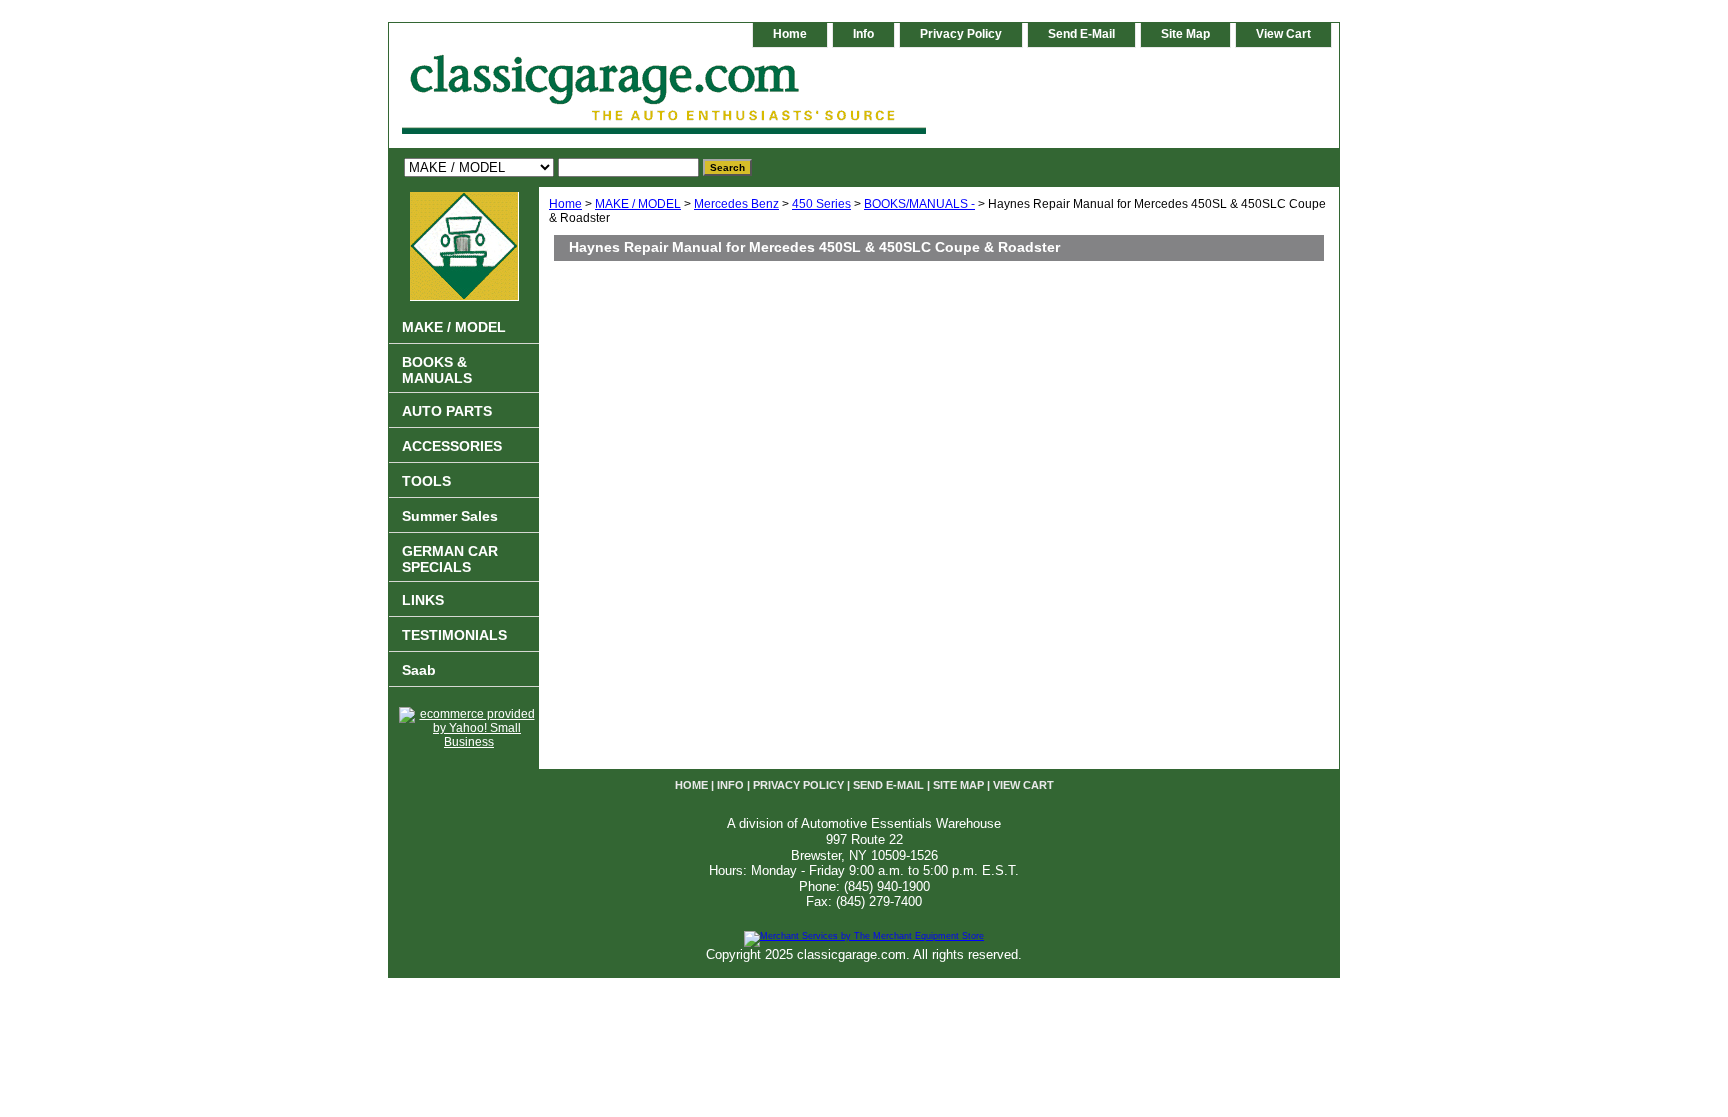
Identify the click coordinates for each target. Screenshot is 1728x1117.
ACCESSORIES (452, 446)
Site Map (1185, 34)
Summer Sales (450, 516)
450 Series (821, 204)
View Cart (1283, 34)
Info (863, 34)
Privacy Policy (961, 34)
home (790, 34)
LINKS (423, 600)
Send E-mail (1081, 34)
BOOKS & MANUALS (437, 370)
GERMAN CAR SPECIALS (450, 559)
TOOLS (426, 481)
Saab (419, 670)
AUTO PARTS (447, 411)
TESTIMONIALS (454, 635)
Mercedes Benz (736, 204)
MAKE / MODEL (638, 204)
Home (565, 204)
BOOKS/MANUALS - (919, 204)
